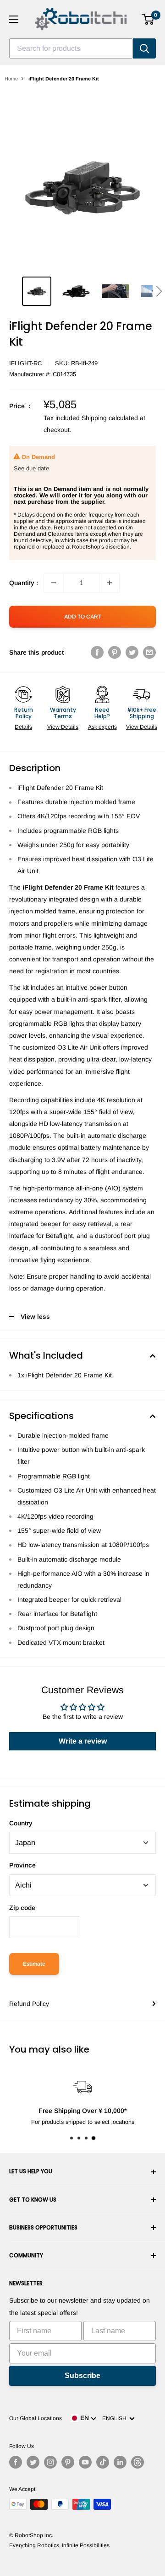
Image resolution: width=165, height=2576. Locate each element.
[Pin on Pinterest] (115, 652)
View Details (63, 727)
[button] (159, 291)
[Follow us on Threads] (137, 2462)
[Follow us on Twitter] (33, 2462)
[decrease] (54, 583)
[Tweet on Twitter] (132, 652)
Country (21, 1823)
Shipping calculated (110, 418)
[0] (148, 19)
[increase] (110, 583)
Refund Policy (29, 2004)
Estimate (34, 1964)
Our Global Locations (36, 2418)
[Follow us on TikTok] (103, 2462)
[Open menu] (14, 19)
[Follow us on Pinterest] (68, 2462)
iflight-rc (25, 363)
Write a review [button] (83, 1741)
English (116, 2418)
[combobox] (71, 48)
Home (11, 79)
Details (23, 727)
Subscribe (82, 2376)
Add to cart (83, 617)
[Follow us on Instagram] (50, 2462)
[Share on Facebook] (97, 652)
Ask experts (102, 727)
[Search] (144, 48)
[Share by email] (149, 652)
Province (22, 1865)
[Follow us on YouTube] (85, 2462)
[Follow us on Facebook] (16, 2462)
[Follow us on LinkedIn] (120, 2462)
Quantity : (24, 583)
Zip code (22, 1908)
